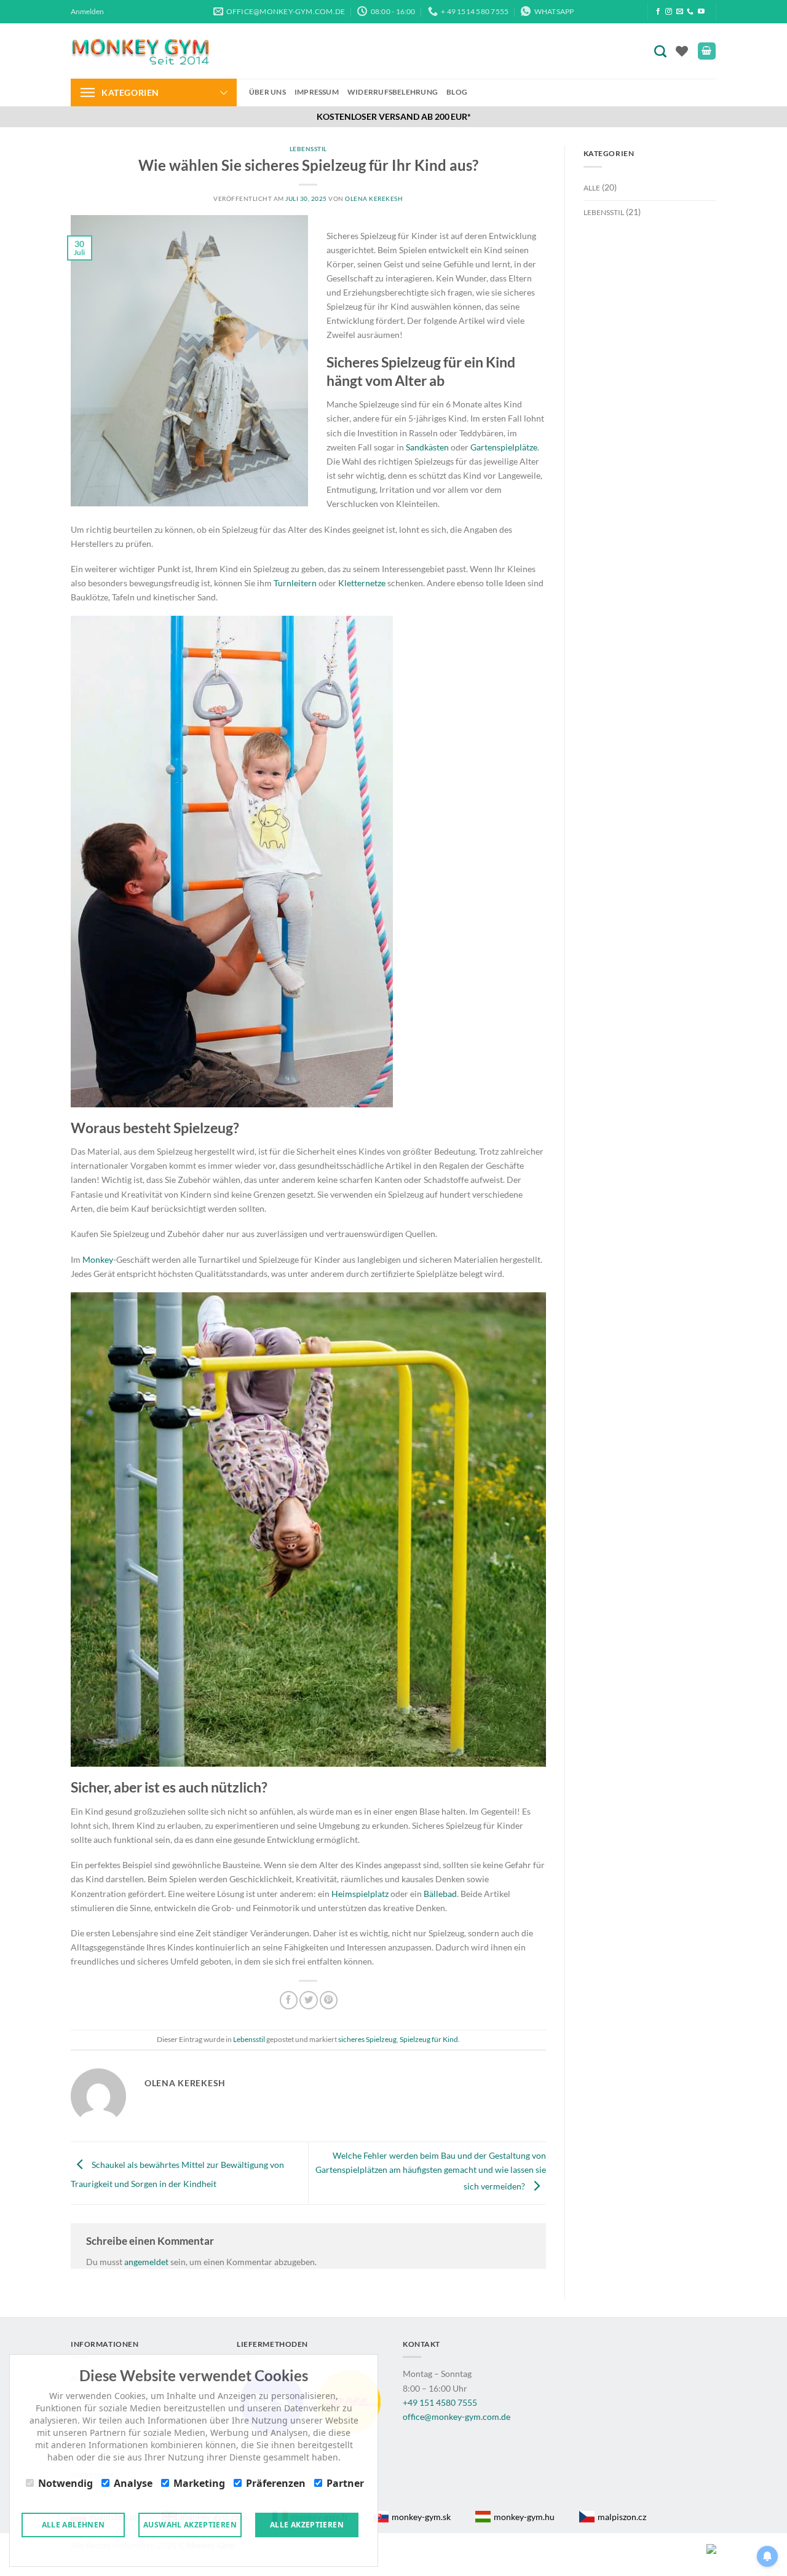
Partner (345, 2483)
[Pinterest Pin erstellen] (329, 2000)
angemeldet (146, 2262)
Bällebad (440, 1894)
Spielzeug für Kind (429, 2039)
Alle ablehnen (73, 2525)
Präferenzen (276, 2483)
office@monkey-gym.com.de (457, 2417)
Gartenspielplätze (504, 447)
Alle (592, 188)
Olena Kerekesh (374, 198)
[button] (87, 12)
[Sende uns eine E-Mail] (680, 12)
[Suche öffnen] (663, 51)
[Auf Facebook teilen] (289, 2000)
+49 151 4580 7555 (440, 2402)
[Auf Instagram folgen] (669, 12)
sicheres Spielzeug (367, 2039)
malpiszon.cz (622, 2517)
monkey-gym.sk (421, 2517)
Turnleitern (296, 583)
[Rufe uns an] (690, 12)
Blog (457, 92)
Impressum (317, 92)
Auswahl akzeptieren (190, 2525)
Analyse (133, 2483)
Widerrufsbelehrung (393, 92)
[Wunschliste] (682, 51)
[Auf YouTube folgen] (701, 12)
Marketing (199, 2483)
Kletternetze (363, 583)
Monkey (98, 1259)
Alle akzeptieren (307, 2525)
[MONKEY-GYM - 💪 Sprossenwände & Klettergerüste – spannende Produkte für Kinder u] (140, 51)
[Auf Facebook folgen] (658, 12)
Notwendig (65, 2483)
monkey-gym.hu (524, 2517)
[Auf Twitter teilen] (309, 2000)
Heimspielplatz (361, 1894)
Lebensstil (308, 149)
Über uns (267, 92)
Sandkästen (427, 447)
